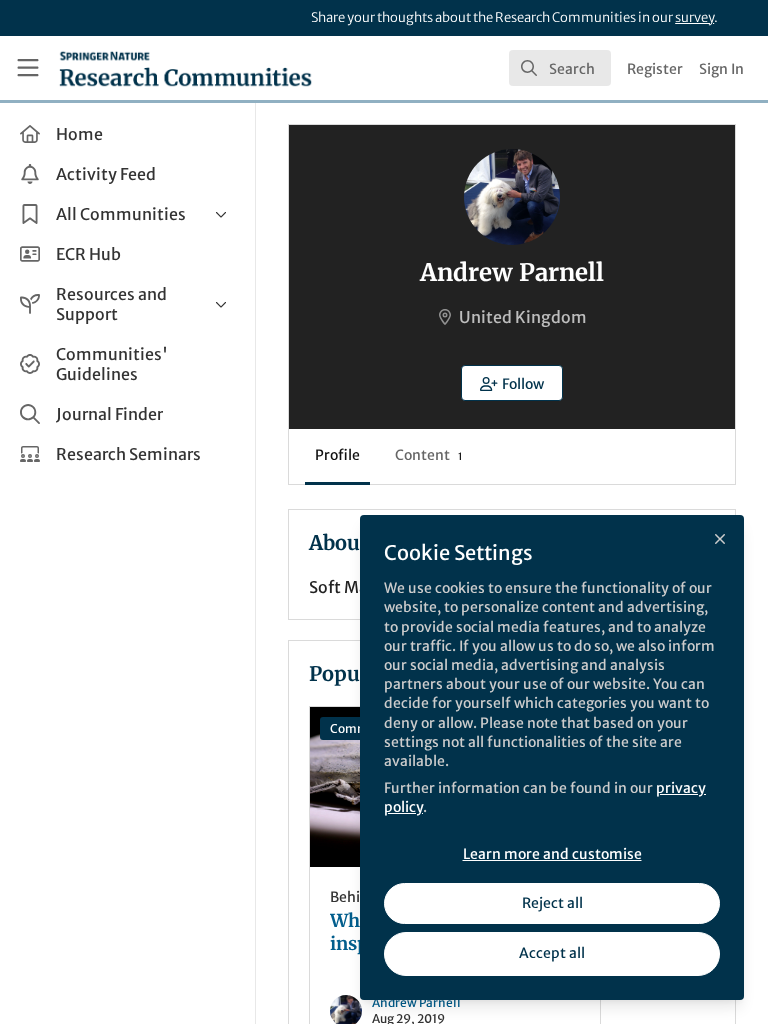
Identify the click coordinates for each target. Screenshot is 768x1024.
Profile (337, 455)
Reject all (552, 903)
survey (694, 17)
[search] (560, 68)
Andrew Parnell (416, 1002)
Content (428, 455)
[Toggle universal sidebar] (28, 68)
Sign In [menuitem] (721, 69)
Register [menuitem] (655, 69)
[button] (512, 383)
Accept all (552, 953)
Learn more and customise (552, 854)
